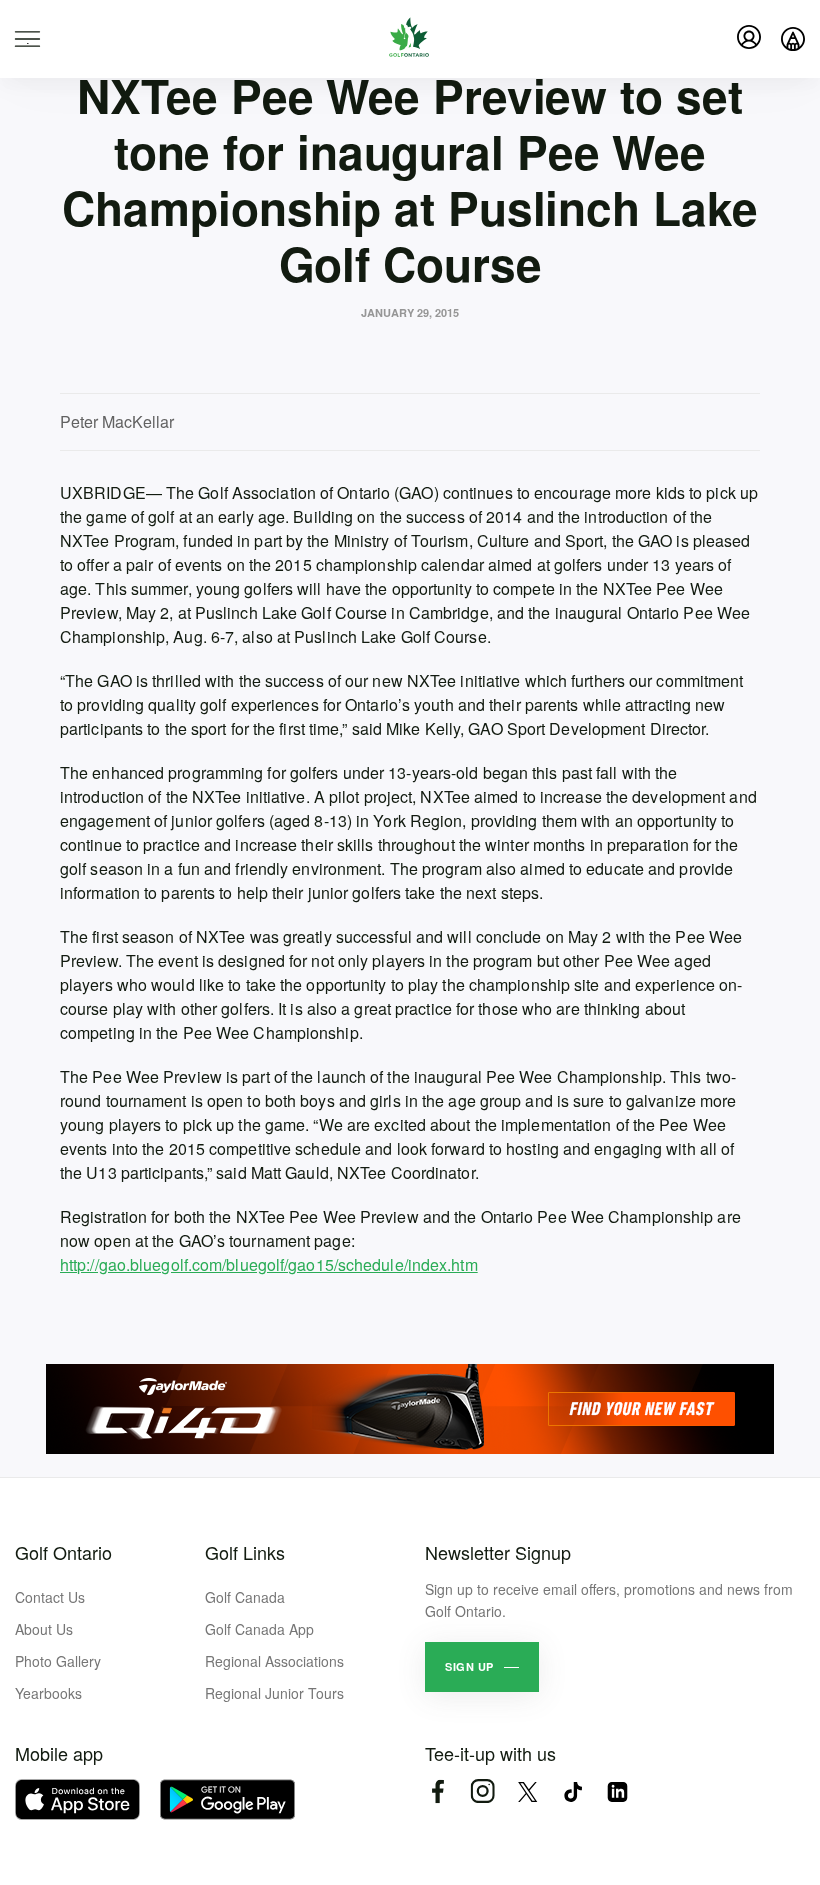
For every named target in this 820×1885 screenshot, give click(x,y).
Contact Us (50, 1597)
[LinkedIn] (617, 1791)
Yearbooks (48, 1693)
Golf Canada (245, 1597)
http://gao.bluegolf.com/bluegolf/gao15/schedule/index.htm (269, 1264)
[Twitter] (527, 1791)
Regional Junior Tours (274, 1693)
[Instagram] (482, 1791)
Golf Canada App (259, 1629)
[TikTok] (572, 1791)
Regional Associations (274, 1661)
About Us (44, 1629)
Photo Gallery (58, 1661)
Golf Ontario (63, 1552)
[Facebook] (437, 1791)
